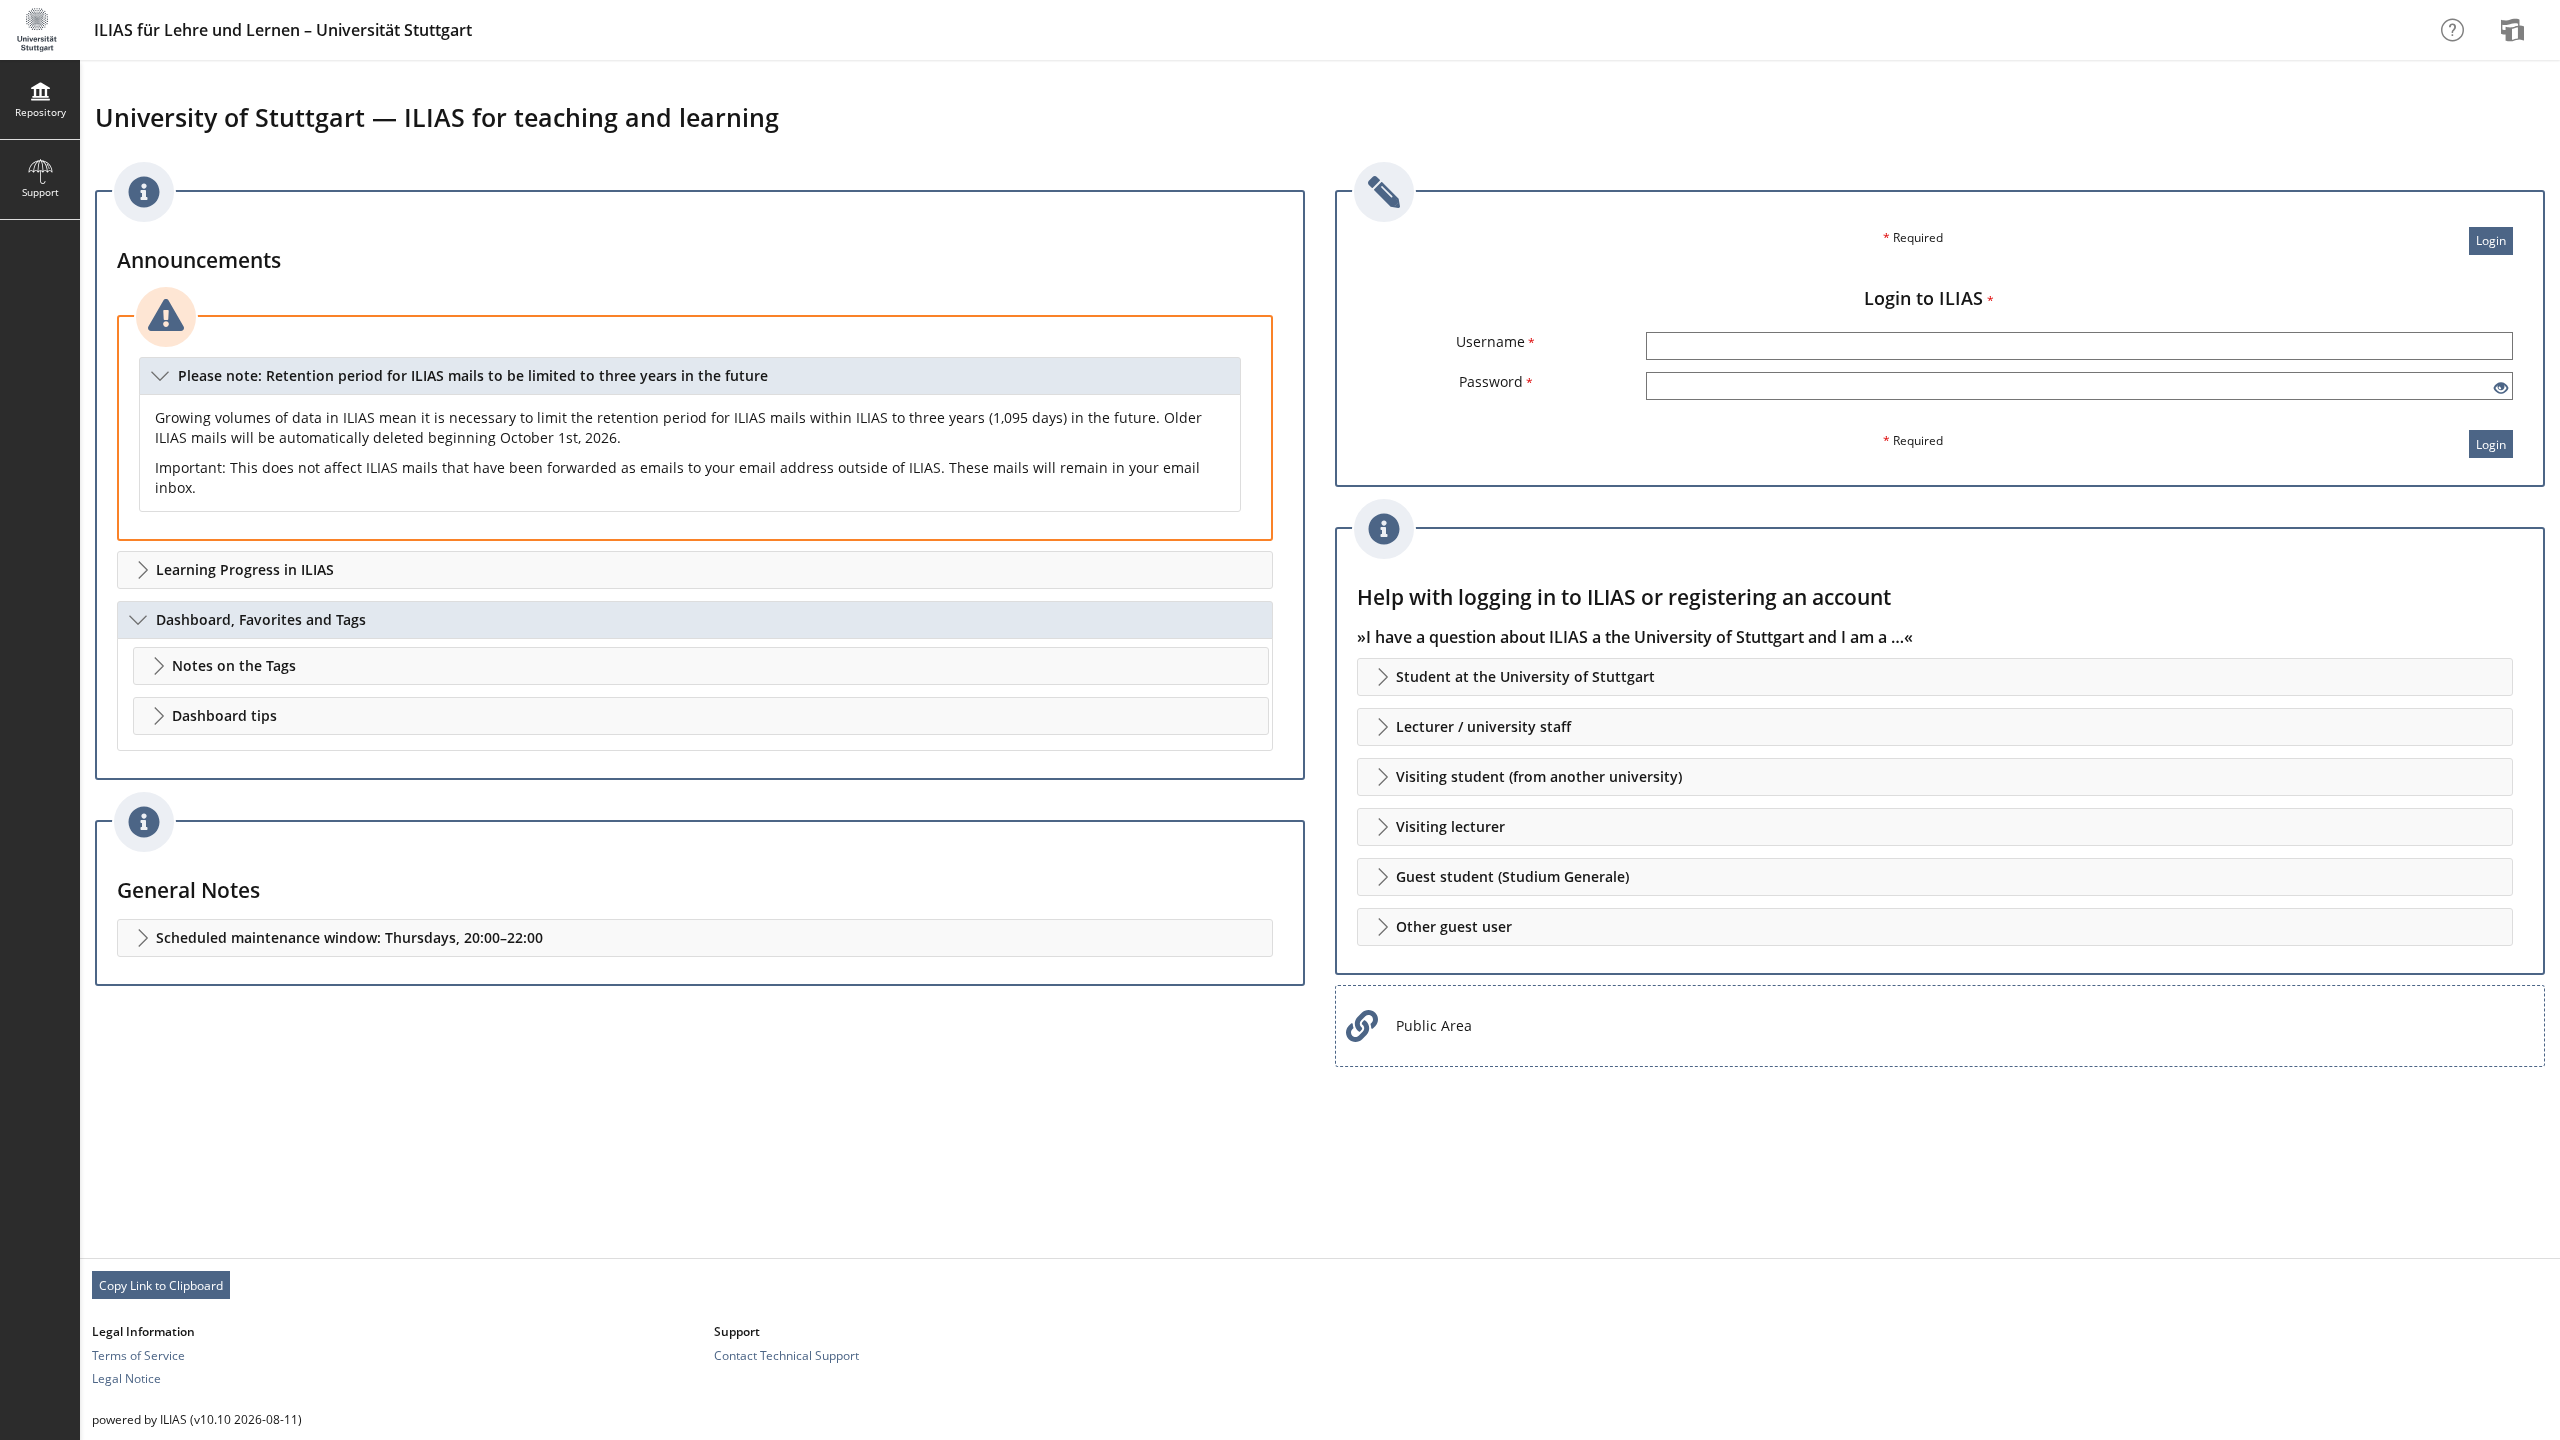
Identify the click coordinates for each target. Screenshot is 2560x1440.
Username (1495, 341)
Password (1496, 381)
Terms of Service (138, 1355)
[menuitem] (2515, 30)
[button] (690, 376)
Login (2491, 240)
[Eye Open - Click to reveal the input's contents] (2501, 388)
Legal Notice (126, 1378)
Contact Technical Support (786, 1355)
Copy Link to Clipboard (161, 1285)
